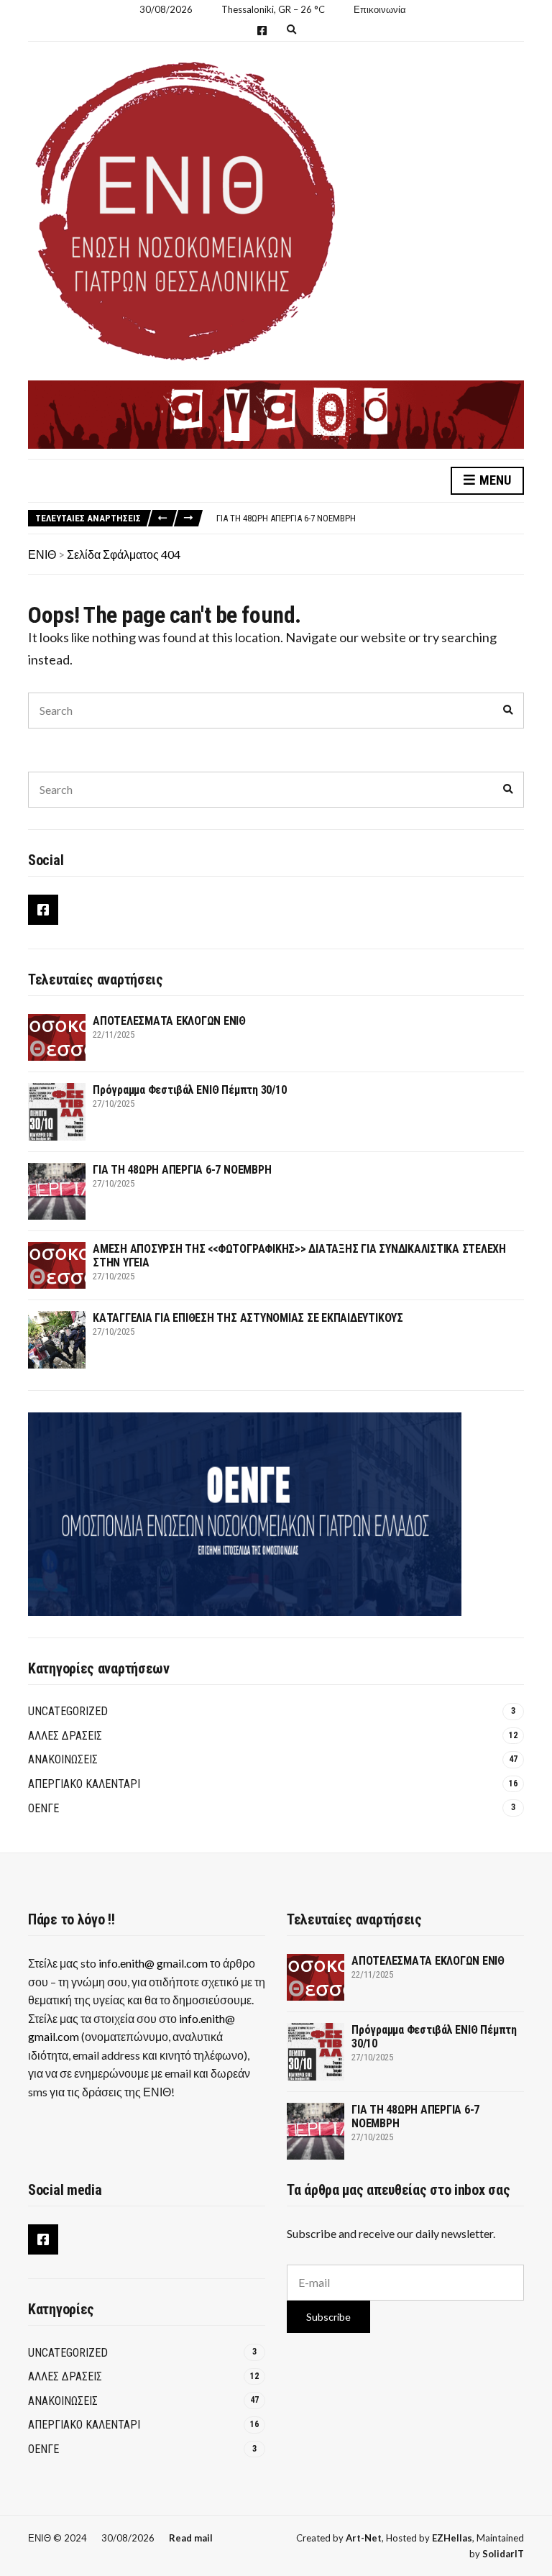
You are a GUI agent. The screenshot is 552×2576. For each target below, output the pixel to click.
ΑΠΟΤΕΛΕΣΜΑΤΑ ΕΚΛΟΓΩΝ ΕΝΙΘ (169, 1021)
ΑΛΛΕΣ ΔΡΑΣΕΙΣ (65, 1736)
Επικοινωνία (380, 9)
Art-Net (364, 2538)
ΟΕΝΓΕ (43, 1808)
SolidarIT (503, 2554)
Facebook (262, 31)
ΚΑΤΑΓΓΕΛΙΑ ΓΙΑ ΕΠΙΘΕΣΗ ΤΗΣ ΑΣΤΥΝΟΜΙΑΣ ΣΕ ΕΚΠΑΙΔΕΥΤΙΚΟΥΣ (248, 1318)
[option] (370, 519)
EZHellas (452, 2538)
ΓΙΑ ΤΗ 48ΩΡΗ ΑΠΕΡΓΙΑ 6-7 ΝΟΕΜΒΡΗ (286, 518)
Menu (494, 480)
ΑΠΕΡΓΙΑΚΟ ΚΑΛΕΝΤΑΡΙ (84, 1784)
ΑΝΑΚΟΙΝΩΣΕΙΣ (63, 1759)
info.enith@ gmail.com (153, 1963)
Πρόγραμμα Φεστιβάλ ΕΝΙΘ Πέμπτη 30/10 (189, 1090)
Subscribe (328, 2317)
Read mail (191, 2538)
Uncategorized (68, 1711)
